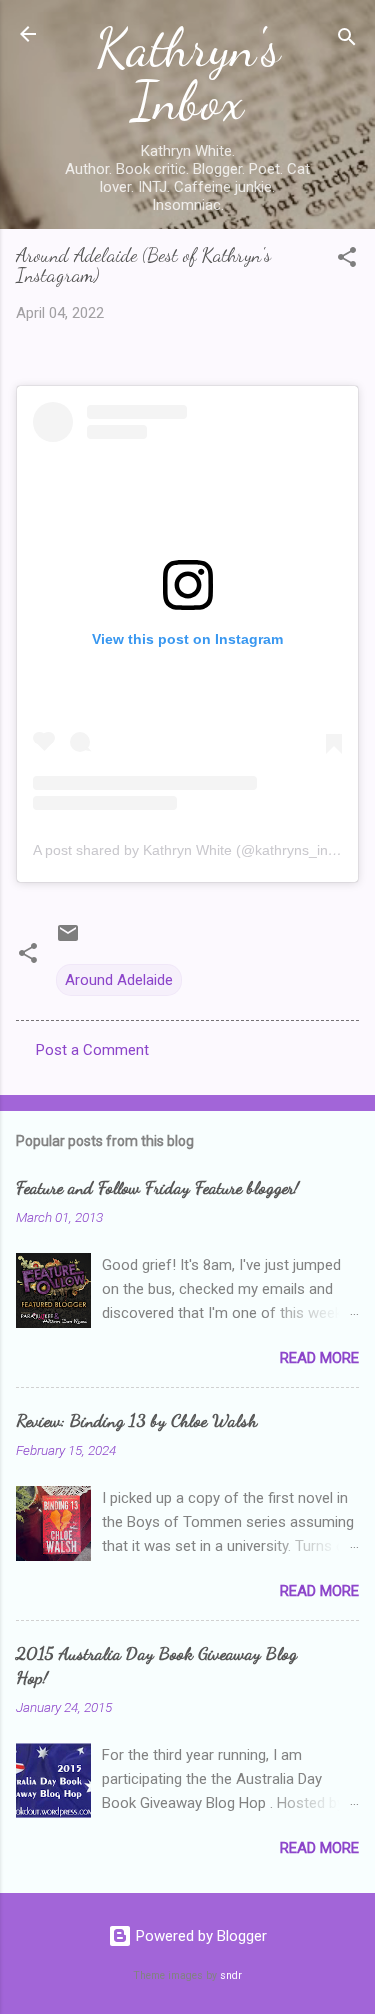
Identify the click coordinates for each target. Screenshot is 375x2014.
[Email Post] (68, 940)
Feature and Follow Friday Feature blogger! (157, 1187)
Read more (319, 1358)
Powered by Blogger (199, 1936)
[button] (347, 260)
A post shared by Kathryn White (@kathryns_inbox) (194, 850)
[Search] (347, 40)
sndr (231, 1975)
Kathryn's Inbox (188, 74)
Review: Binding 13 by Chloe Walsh (136, 1420)
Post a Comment (92, 1050)
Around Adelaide (119, 980)
